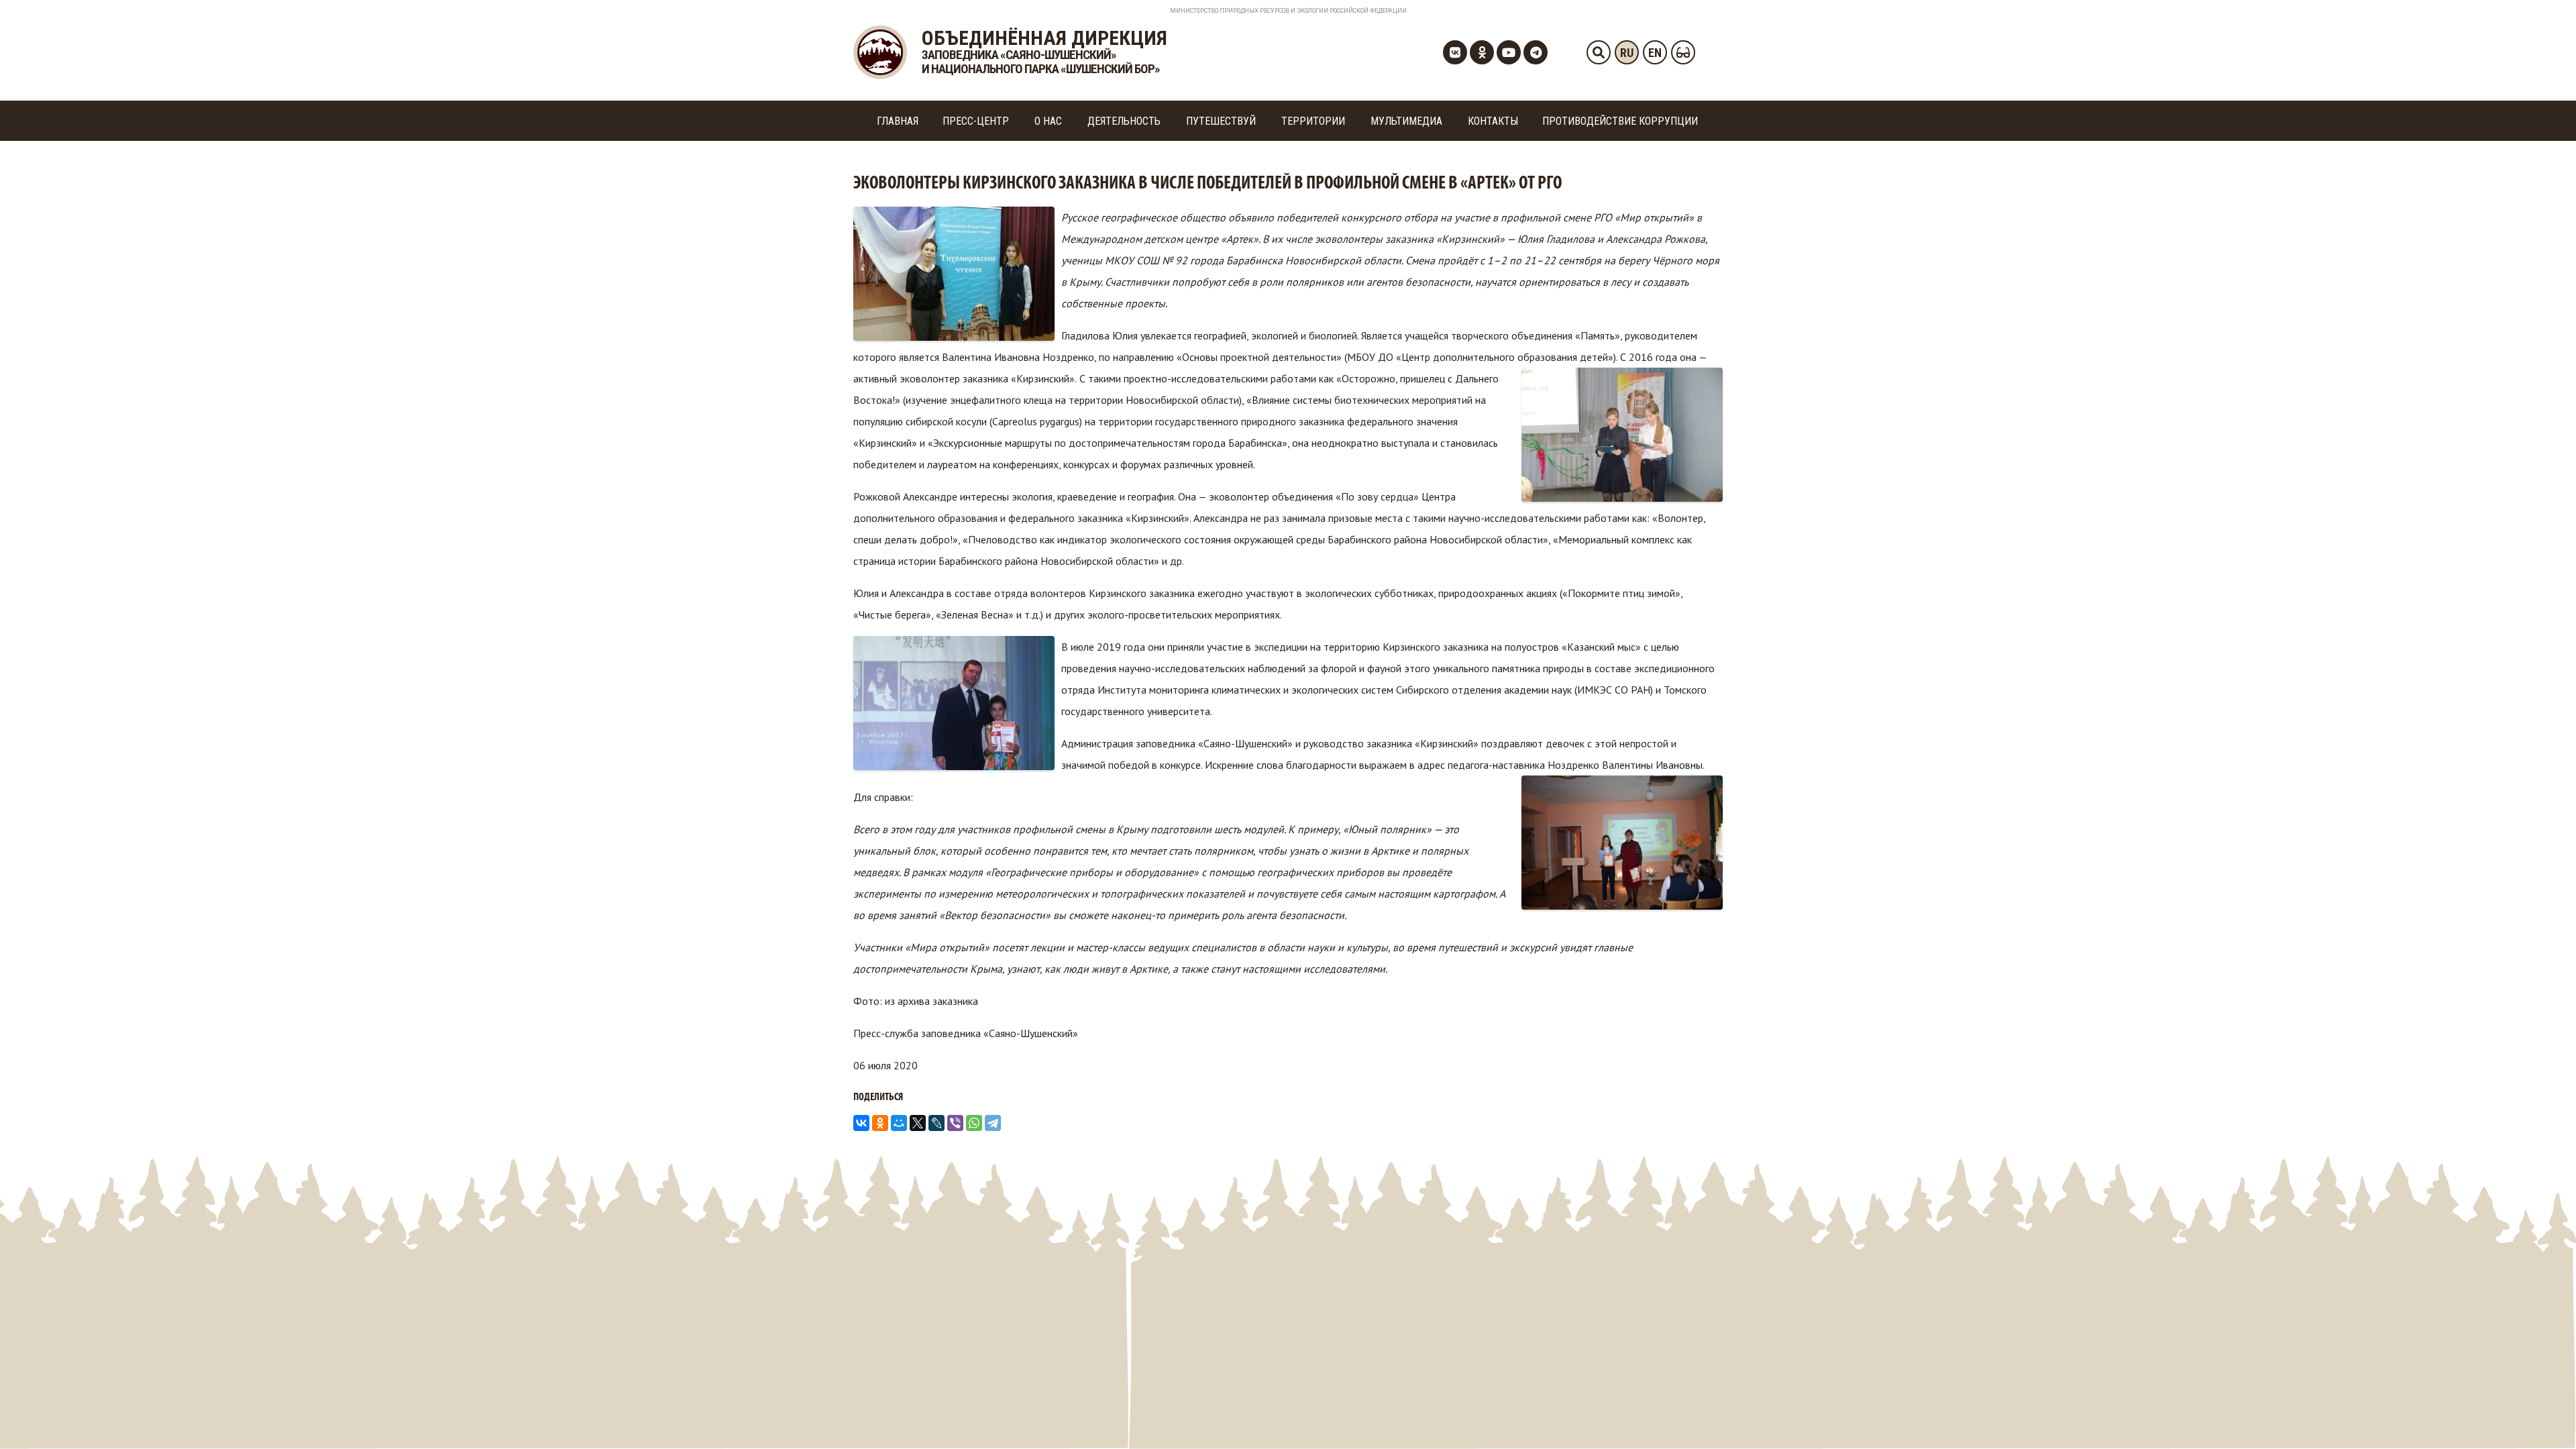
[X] (918, 1123)
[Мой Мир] (899, 1123)
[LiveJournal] (936, 1123)
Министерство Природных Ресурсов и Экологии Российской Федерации (1288, 11)
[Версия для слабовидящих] (1683, 52)
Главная (898, 121)
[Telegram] (993, 1123)
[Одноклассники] (880, 1123)
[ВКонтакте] (861, 1123)
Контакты (1493, 121)
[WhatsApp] (974, 1123)
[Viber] (955, 1123)
